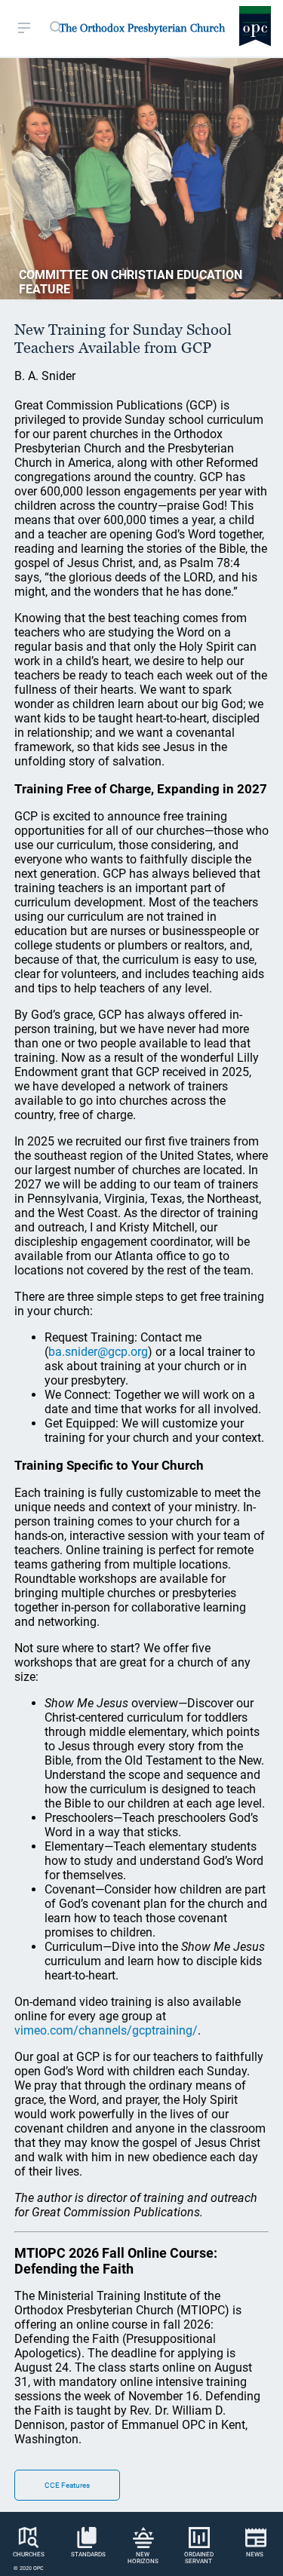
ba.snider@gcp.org (98, 1352)
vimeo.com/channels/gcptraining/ (106, 2030)
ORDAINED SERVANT (199, 2558)
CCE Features (67, 2485)
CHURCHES (29, 2555)
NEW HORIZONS (143, 2558)
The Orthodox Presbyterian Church (142, 28)
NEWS (255, 2555)
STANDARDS (88, 2555)
